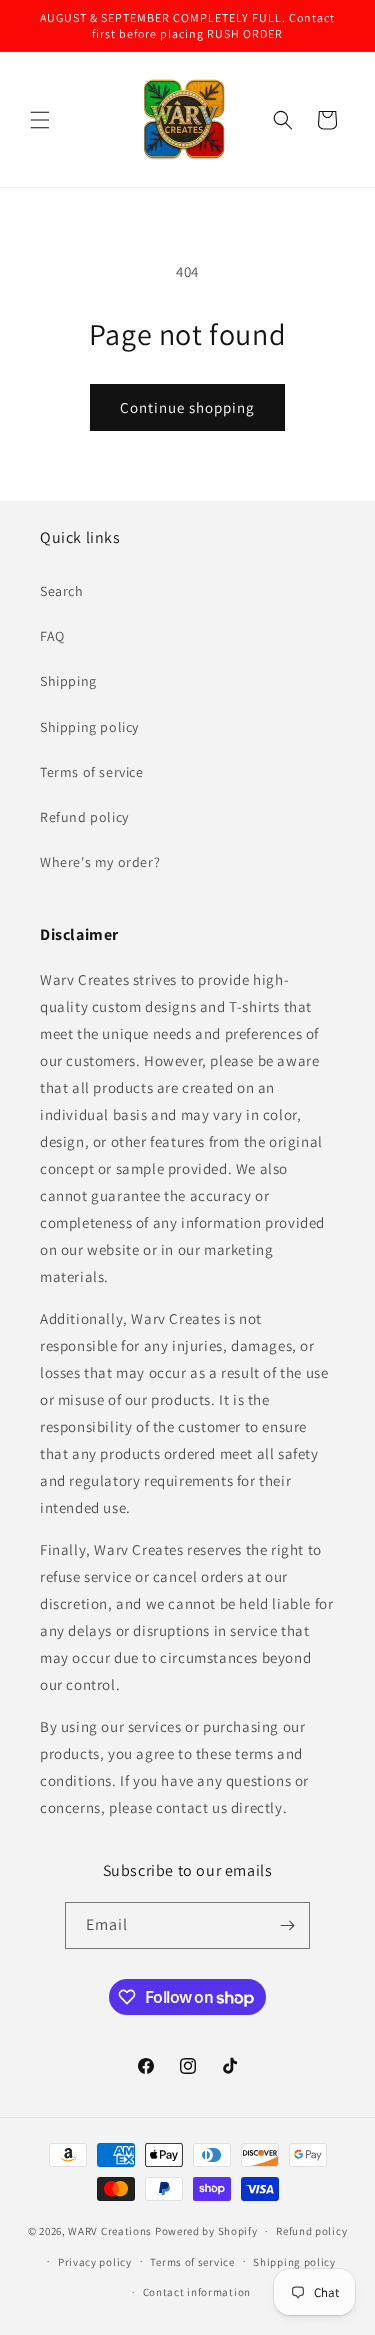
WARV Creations (110, 2231)
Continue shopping (187, 407)
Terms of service (92, 772)
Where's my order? (100, 862)
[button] (40, 120)
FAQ (52, 636)
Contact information (197, 2292)
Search (62, 591)
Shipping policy (89, 727)
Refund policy (84, 817)
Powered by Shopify (206, 2231)
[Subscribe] (287, 1925)
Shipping (68, 681)
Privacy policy (95, 2262)
